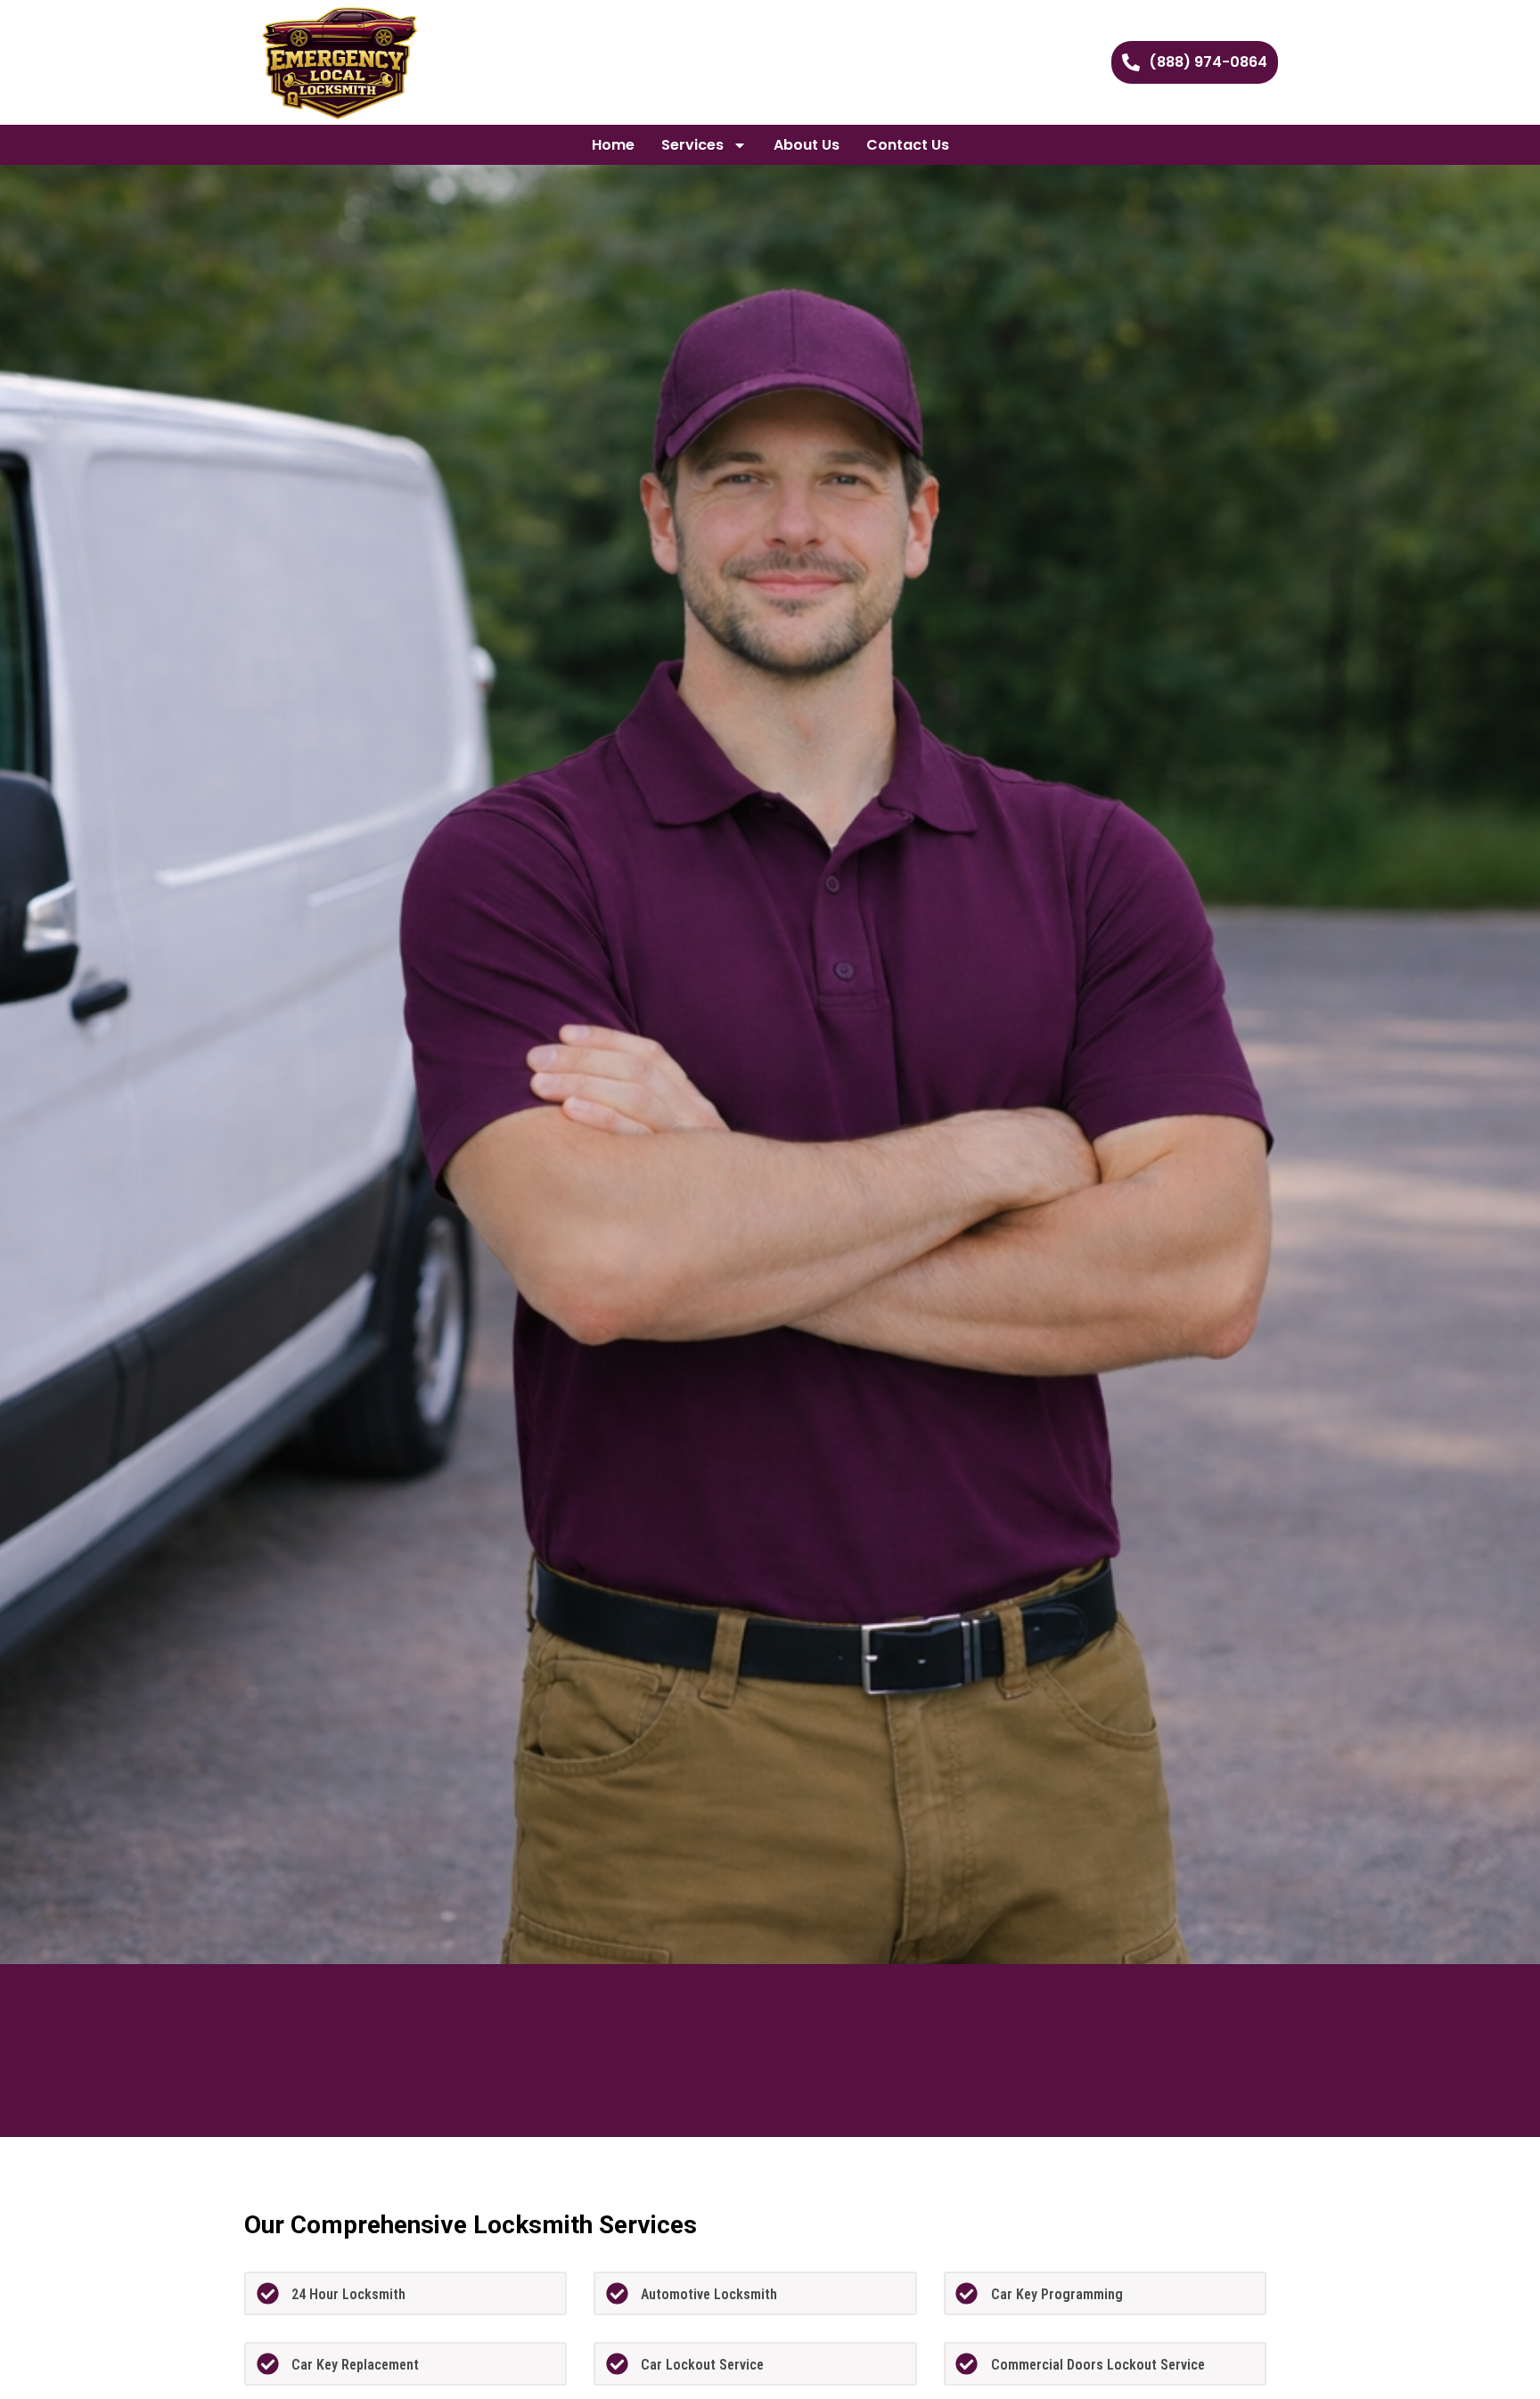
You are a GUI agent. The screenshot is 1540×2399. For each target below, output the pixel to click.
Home (613, 145)
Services (692, 145)
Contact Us (908, 145)
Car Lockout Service (702, 2365)
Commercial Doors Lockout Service (1098, 2365)
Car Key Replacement (355, 2365)
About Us (807, 145)
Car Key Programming (1057, 2294)
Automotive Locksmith (709, 2294)
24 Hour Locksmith (348, 2294)
